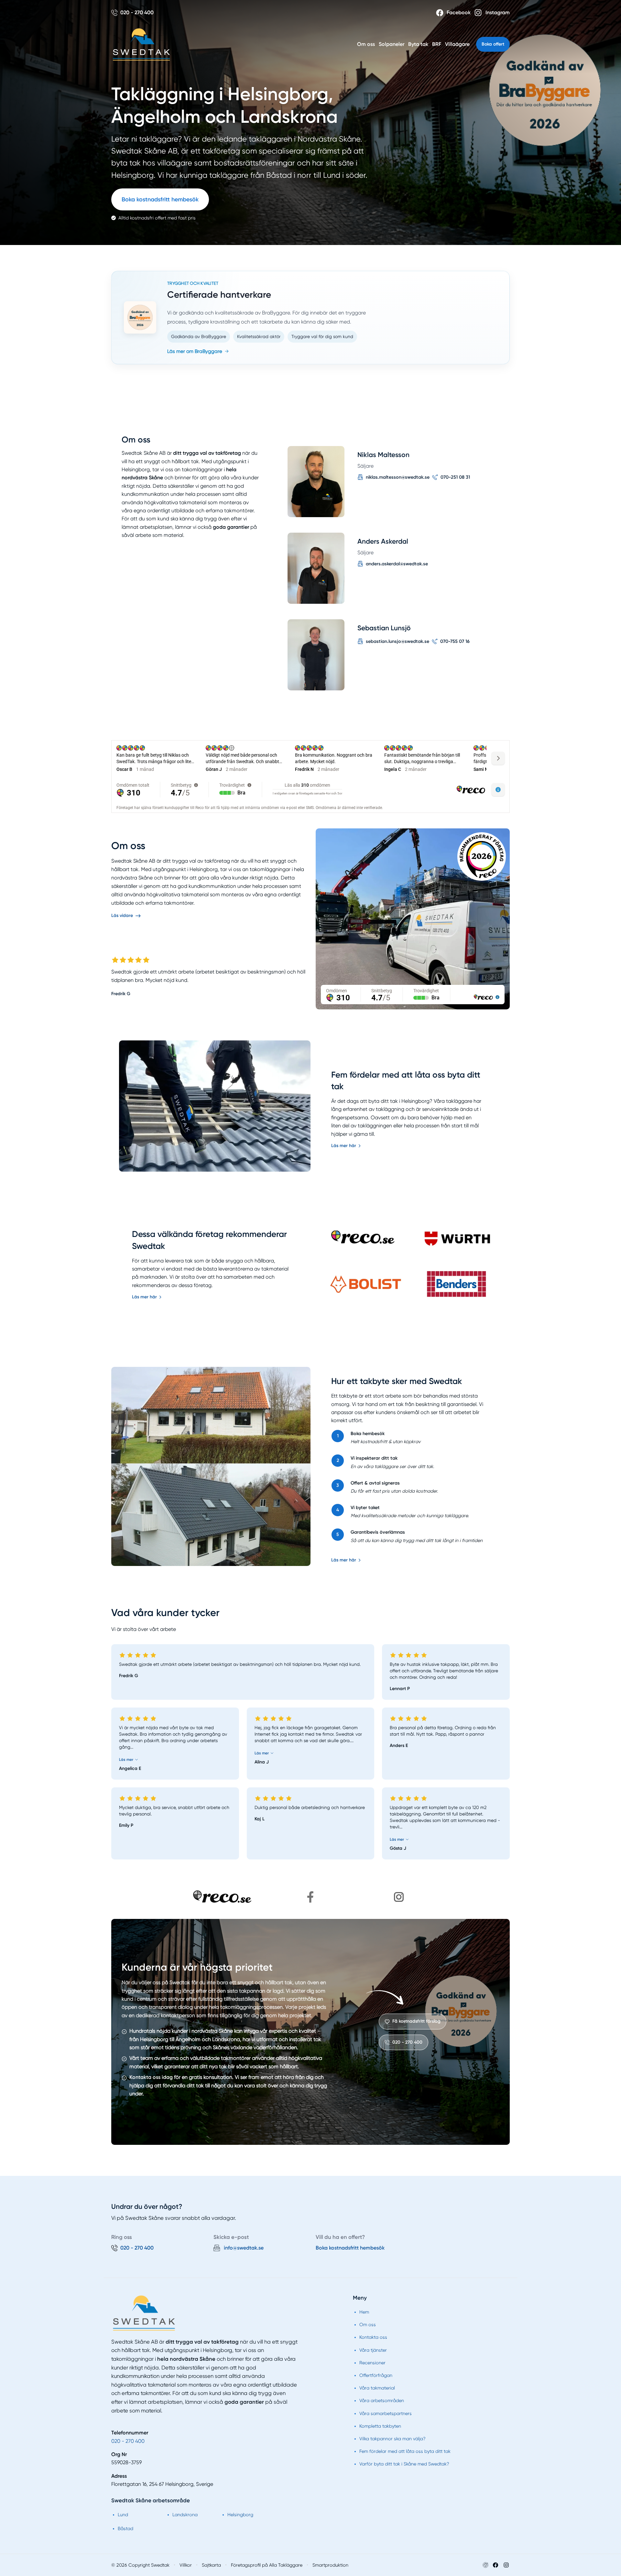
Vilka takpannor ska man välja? (392, 2439)
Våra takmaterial (377, 2388)
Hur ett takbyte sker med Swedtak (397, 1381)
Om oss (366, 44)
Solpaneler (392, 44)
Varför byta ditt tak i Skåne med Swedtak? (404, 2464)
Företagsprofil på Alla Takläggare (267, 2565)
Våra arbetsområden (382, 2400)
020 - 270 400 (128, 2441)
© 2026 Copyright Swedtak (140, 2565)
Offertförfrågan (376, 2375)
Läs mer (126, 1760)
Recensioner (372, 2363)
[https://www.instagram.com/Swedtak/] (399, 1897)
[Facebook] (496, 2565)
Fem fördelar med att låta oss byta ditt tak (405, 2451)
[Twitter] (506, 2565)
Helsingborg (240, 2515)
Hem (364, 2312)
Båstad (125, 2528)
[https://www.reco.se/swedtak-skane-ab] (222, 1897)
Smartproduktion (330, 2565)
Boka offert (493, 44)
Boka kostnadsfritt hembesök (160, 199)
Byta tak (418, 44)
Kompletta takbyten (380, 2426)
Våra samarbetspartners (386, 2413)
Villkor (186, 2565)
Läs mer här (344, 1146)
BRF (437, 44)
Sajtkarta (211, 2565)
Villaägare (457, 44)
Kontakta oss (373, 2337)
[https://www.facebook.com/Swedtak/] (310, 1897)
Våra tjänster (373, 2350)
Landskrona (185, 2515)
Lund (123, 2515)
